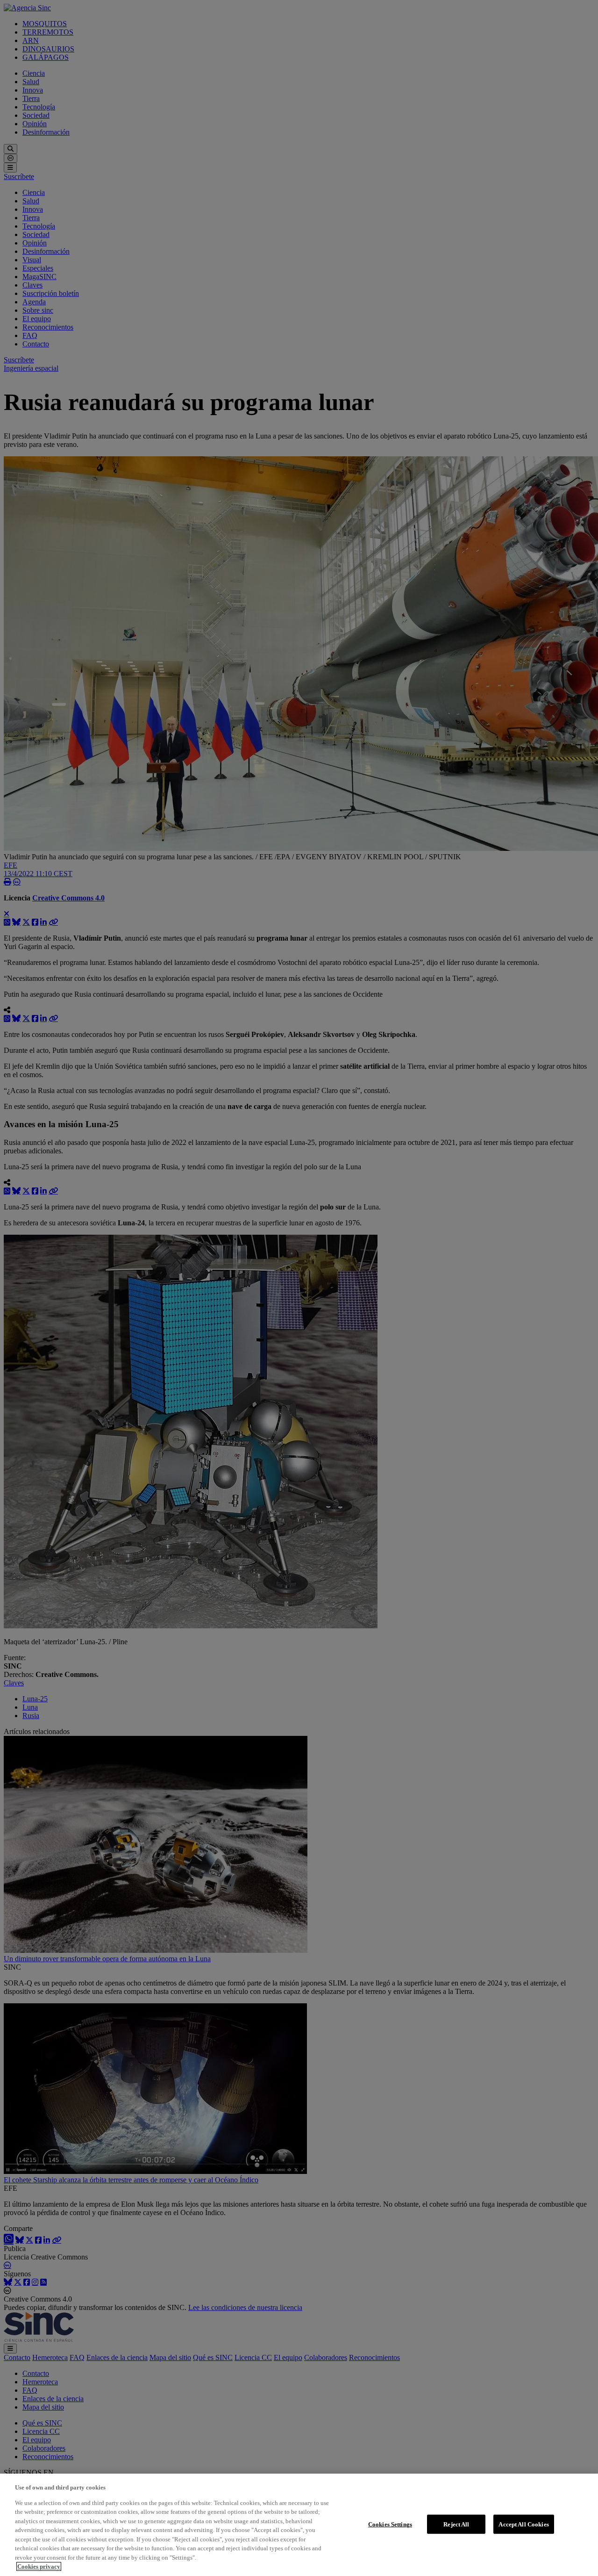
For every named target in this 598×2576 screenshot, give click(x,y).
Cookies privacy (39, 2566)
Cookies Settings (390, 2524)
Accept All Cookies (523, 2524)
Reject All (456, 2524)
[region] (299, 2525)
